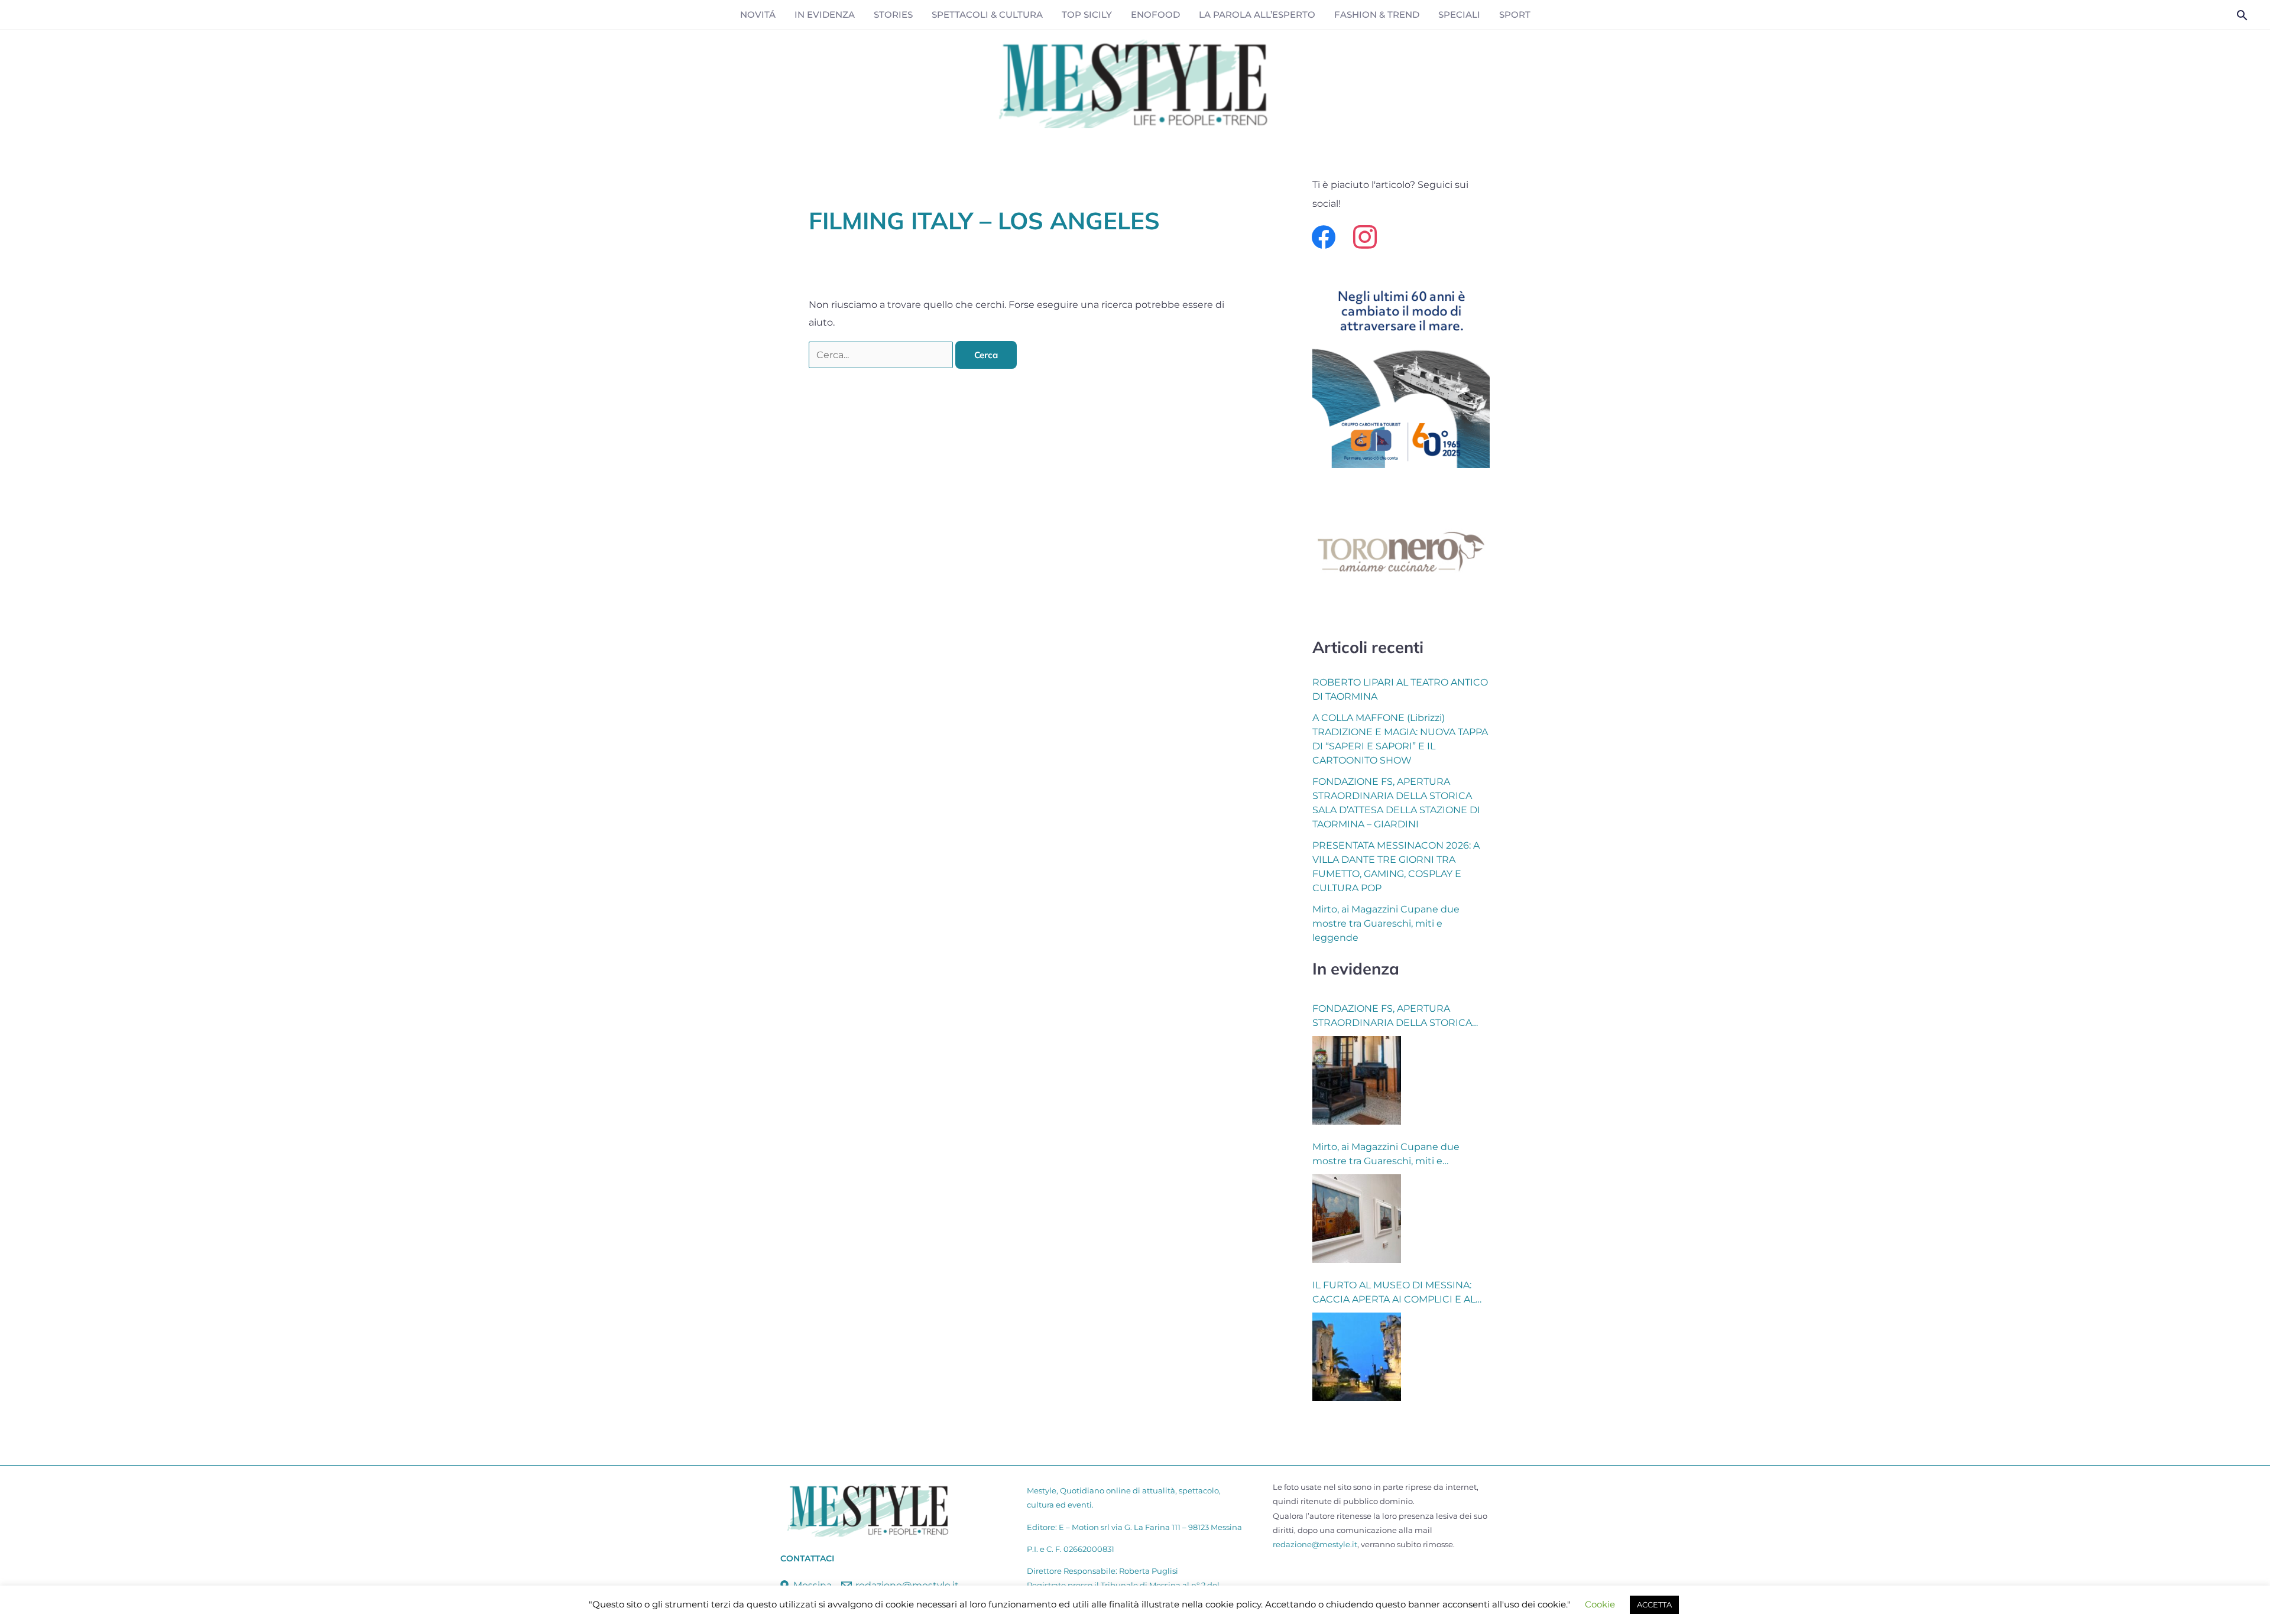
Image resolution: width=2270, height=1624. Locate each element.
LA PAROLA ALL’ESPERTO (1257, 14)
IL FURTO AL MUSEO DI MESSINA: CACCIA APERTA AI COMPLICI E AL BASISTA (1394, 1293)
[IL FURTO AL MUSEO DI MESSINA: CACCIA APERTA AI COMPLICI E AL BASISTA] (1357, 1357)
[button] (2242, 15)
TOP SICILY (1087, 14)
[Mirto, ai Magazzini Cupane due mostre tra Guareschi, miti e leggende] (1357, 1219)
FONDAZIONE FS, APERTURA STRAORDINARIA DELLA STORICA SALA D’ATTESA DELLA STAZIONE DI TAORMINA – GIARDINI (1396, 1016)
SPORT (1515, 14)
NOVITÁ (758, 14)
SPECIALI (1459, 14)
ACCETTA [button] (1654, 1604)
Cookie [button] (1600, 1604)
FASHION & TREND (1377, 14)
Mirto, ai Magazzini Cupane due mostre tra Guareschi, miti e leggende (1386, 923)
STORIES (893, 14)
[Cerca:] (882, 355)
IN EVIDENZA (825, 14)
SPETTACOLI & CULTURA (987, 14)
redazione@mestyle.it (1315, 1544)
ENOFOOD (1155, 14)
